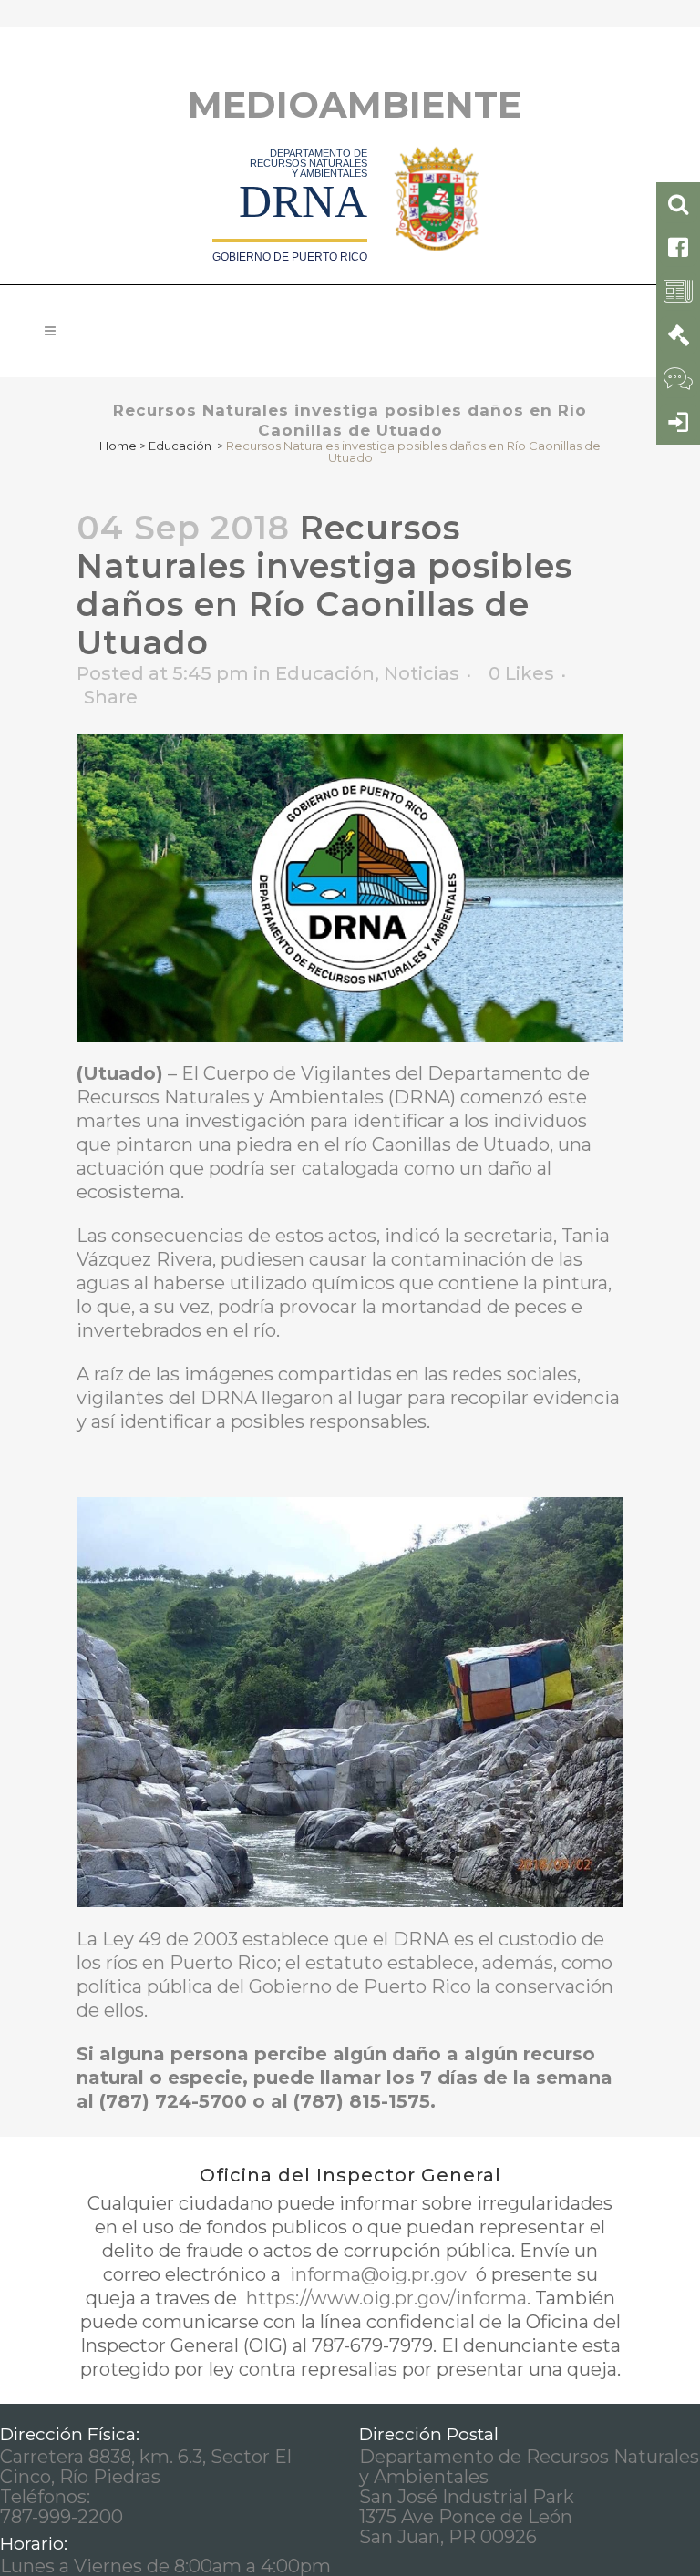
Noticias (422, 673)
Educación (180, 446)
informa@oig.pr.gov (378, 2274)
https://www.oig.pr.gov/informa (384, 2298)
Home (118, 446)
